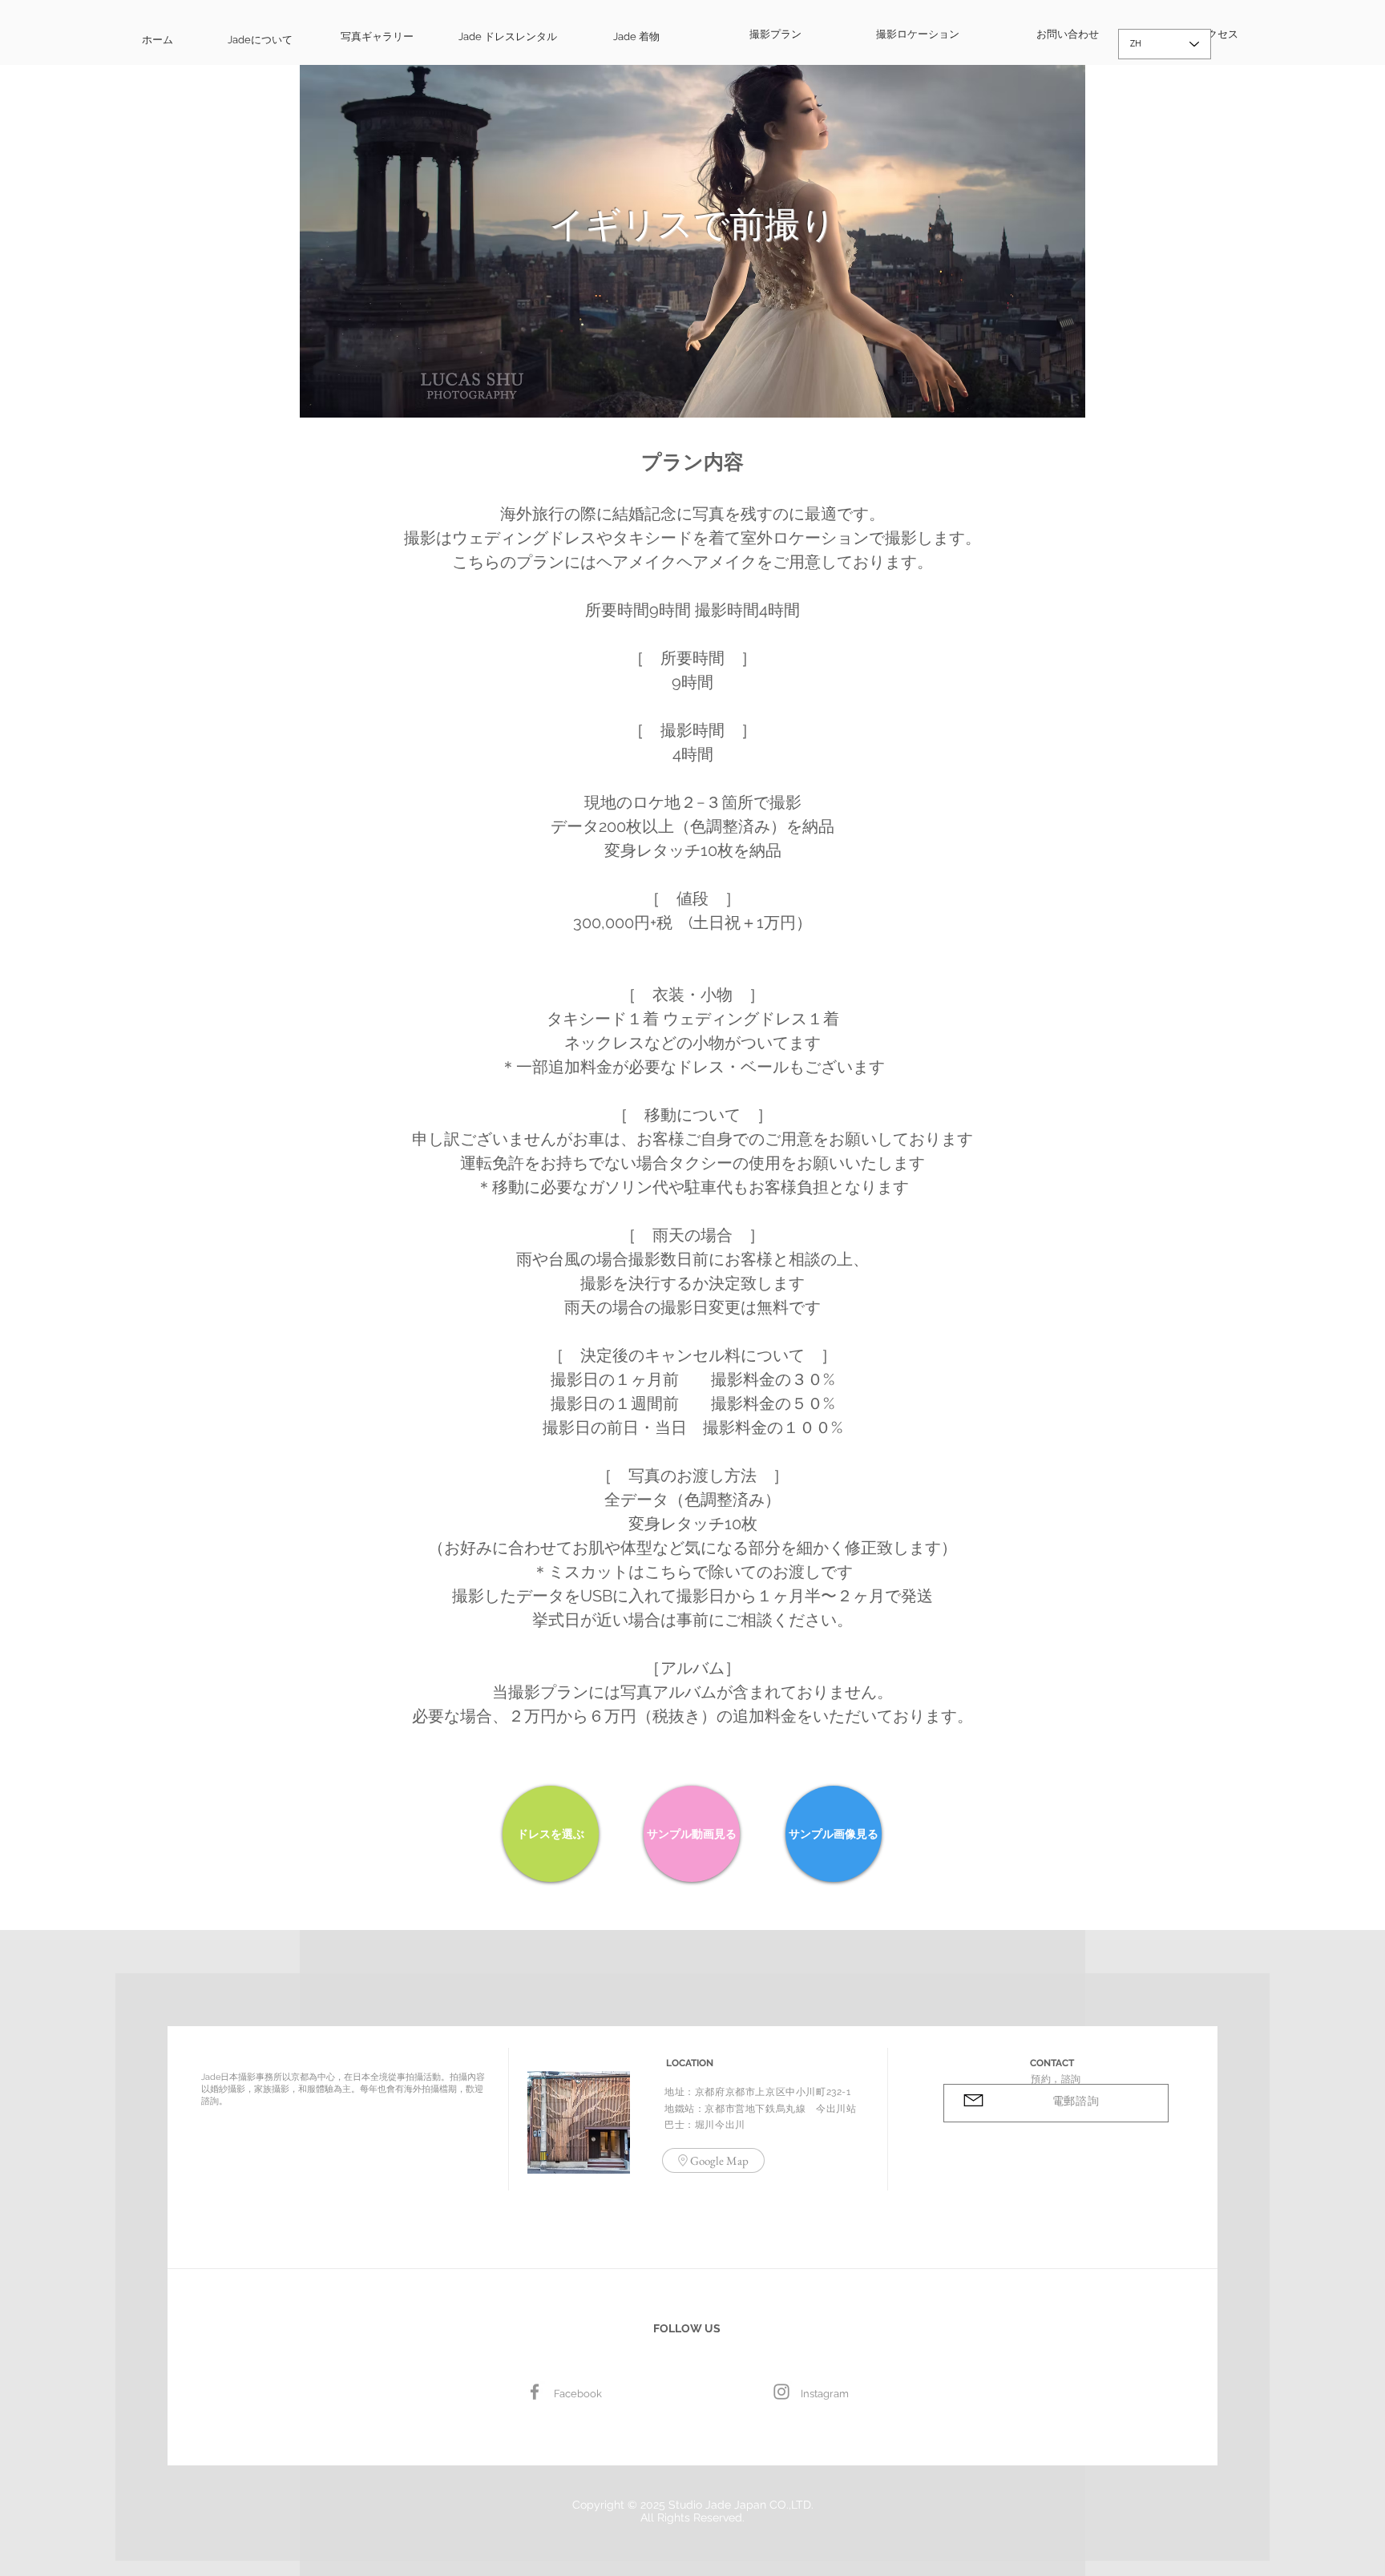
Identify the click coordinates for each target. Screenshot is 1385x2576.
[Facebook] (535, 2392)
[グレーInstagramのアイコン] (781, 2392)
